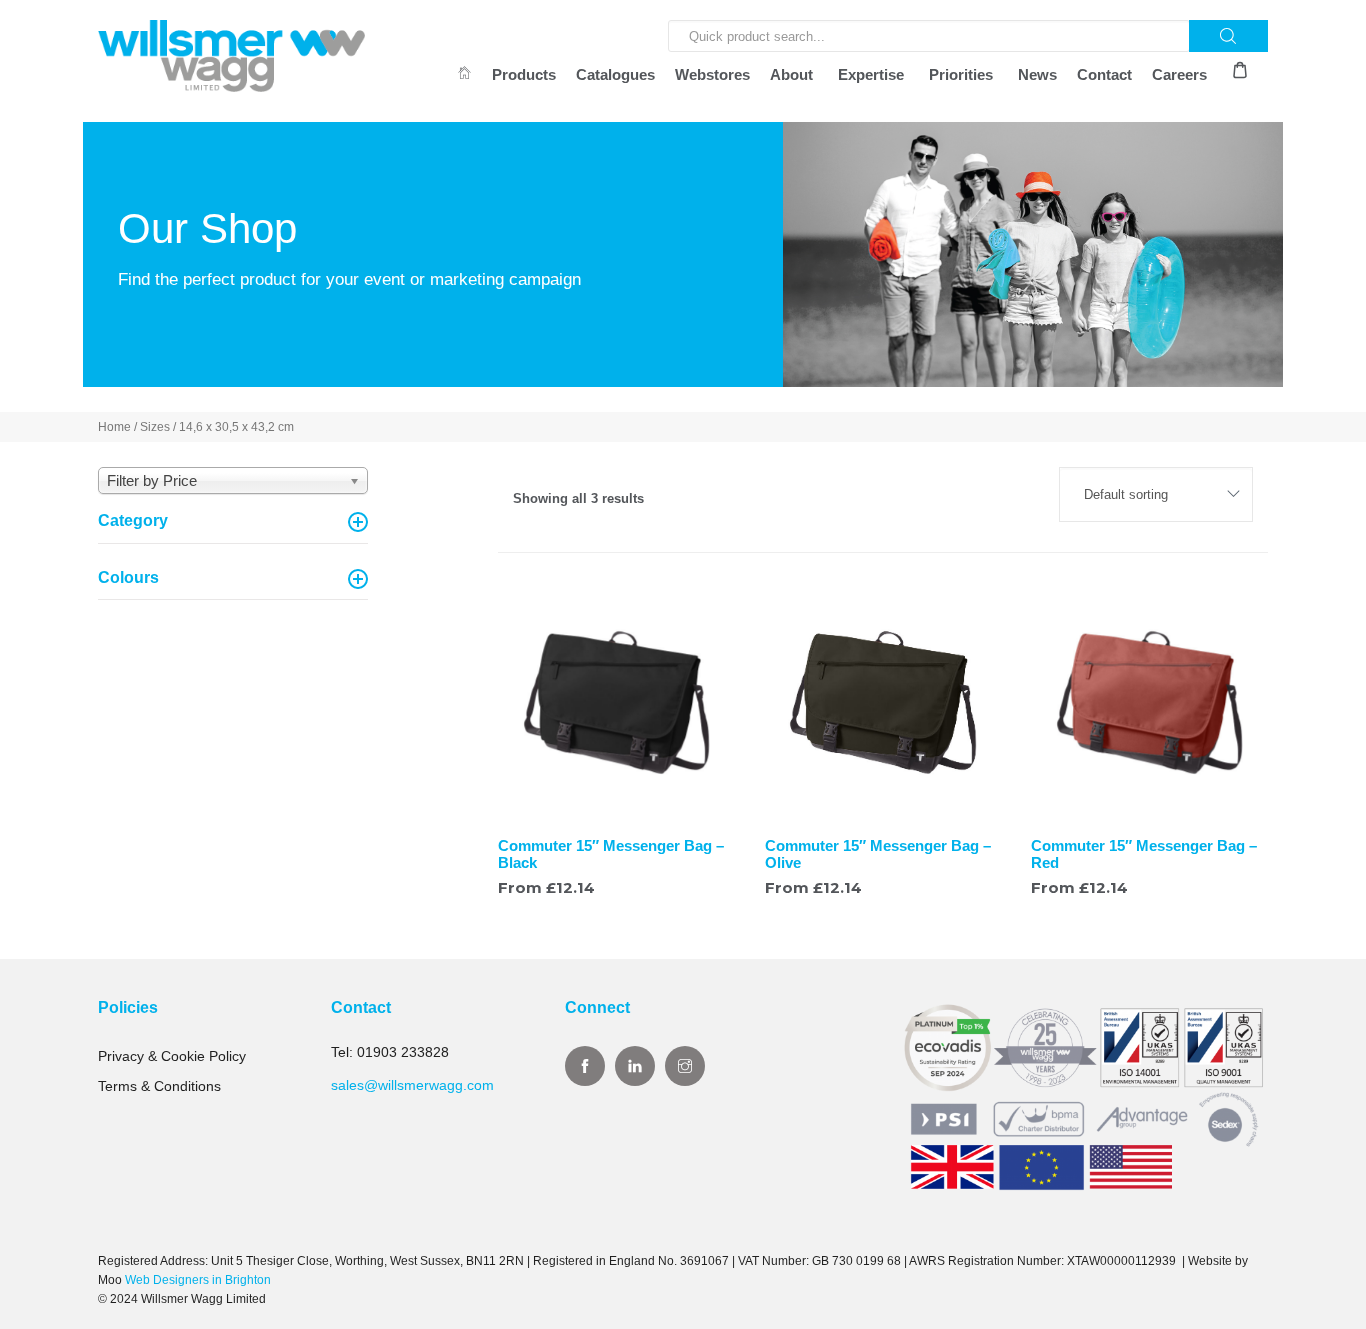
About (791, 74)
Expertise (871, 74)
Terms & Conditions (159, 1086)
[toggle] (358, 522)
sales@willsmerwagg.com (412, 1085)
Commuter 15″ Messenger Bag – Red (1144, 854)
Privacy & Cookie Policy (172, 1056)
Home (114, 427)
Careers (1179, 74)
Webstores (712, 74)
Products (524, 74)
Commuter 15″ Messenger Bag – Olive (878, 854)
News (1037, 74)
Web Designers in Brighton (198, 1280)
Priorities (961, 74)
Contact (1104, 74)
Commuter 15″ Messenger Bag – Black (611, 854)
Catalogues (615, 74)
